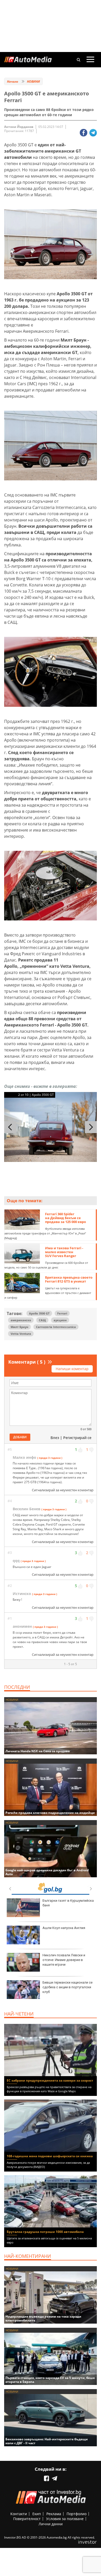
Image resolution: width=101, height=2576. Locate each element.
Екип (37, 2514)
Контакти (19, 2514)
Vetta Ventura (21, 1334)
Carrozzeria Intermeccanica (56, 1327)
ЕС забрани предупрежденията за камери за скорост (50, 2080)
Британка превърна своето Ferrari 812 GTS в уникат (69, 1279)
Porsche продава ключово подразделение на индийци (50, 1813)
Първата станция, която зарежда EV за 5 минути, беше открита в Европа (50, 2380)
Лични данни (51, 2524)
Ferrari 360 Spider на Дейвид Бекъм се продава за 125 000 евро (66, 1218)
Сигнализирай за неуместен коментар (63, 1490)
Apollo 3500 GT (39, 1313)
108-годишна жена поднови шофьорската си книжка (50, 2156)
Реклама (54, 2514)
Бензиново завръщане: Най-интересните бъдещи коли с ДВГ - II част (47, 2441)
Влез (55, 1438)
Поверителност (27, 2519)
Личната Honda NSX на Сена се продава (38, 1751)
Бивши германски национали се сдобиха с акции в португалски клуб (67, 1987)
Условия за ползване (65, 2519)
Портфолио (77, 2514)
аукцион (60, 1320)
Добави (20, 1437)
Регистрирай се (77, 1438)
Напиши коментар (72, 1369)
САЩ (42, 1320)
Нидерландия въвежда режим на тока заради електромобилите (43, 2318)
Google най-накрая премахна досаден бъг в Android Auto (47, 1872)
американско (21, 1320)
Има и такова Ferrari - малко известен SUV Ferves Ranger (64, 1252)
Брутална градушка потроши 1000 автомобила (45, 2232)
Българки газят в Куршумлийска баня (68, 1903)
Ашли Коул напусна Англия (64, 1928)
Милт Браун (19, 1327)
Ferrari (62, 1313)
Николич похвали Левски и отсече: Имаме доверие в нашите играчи (64, 1960)
